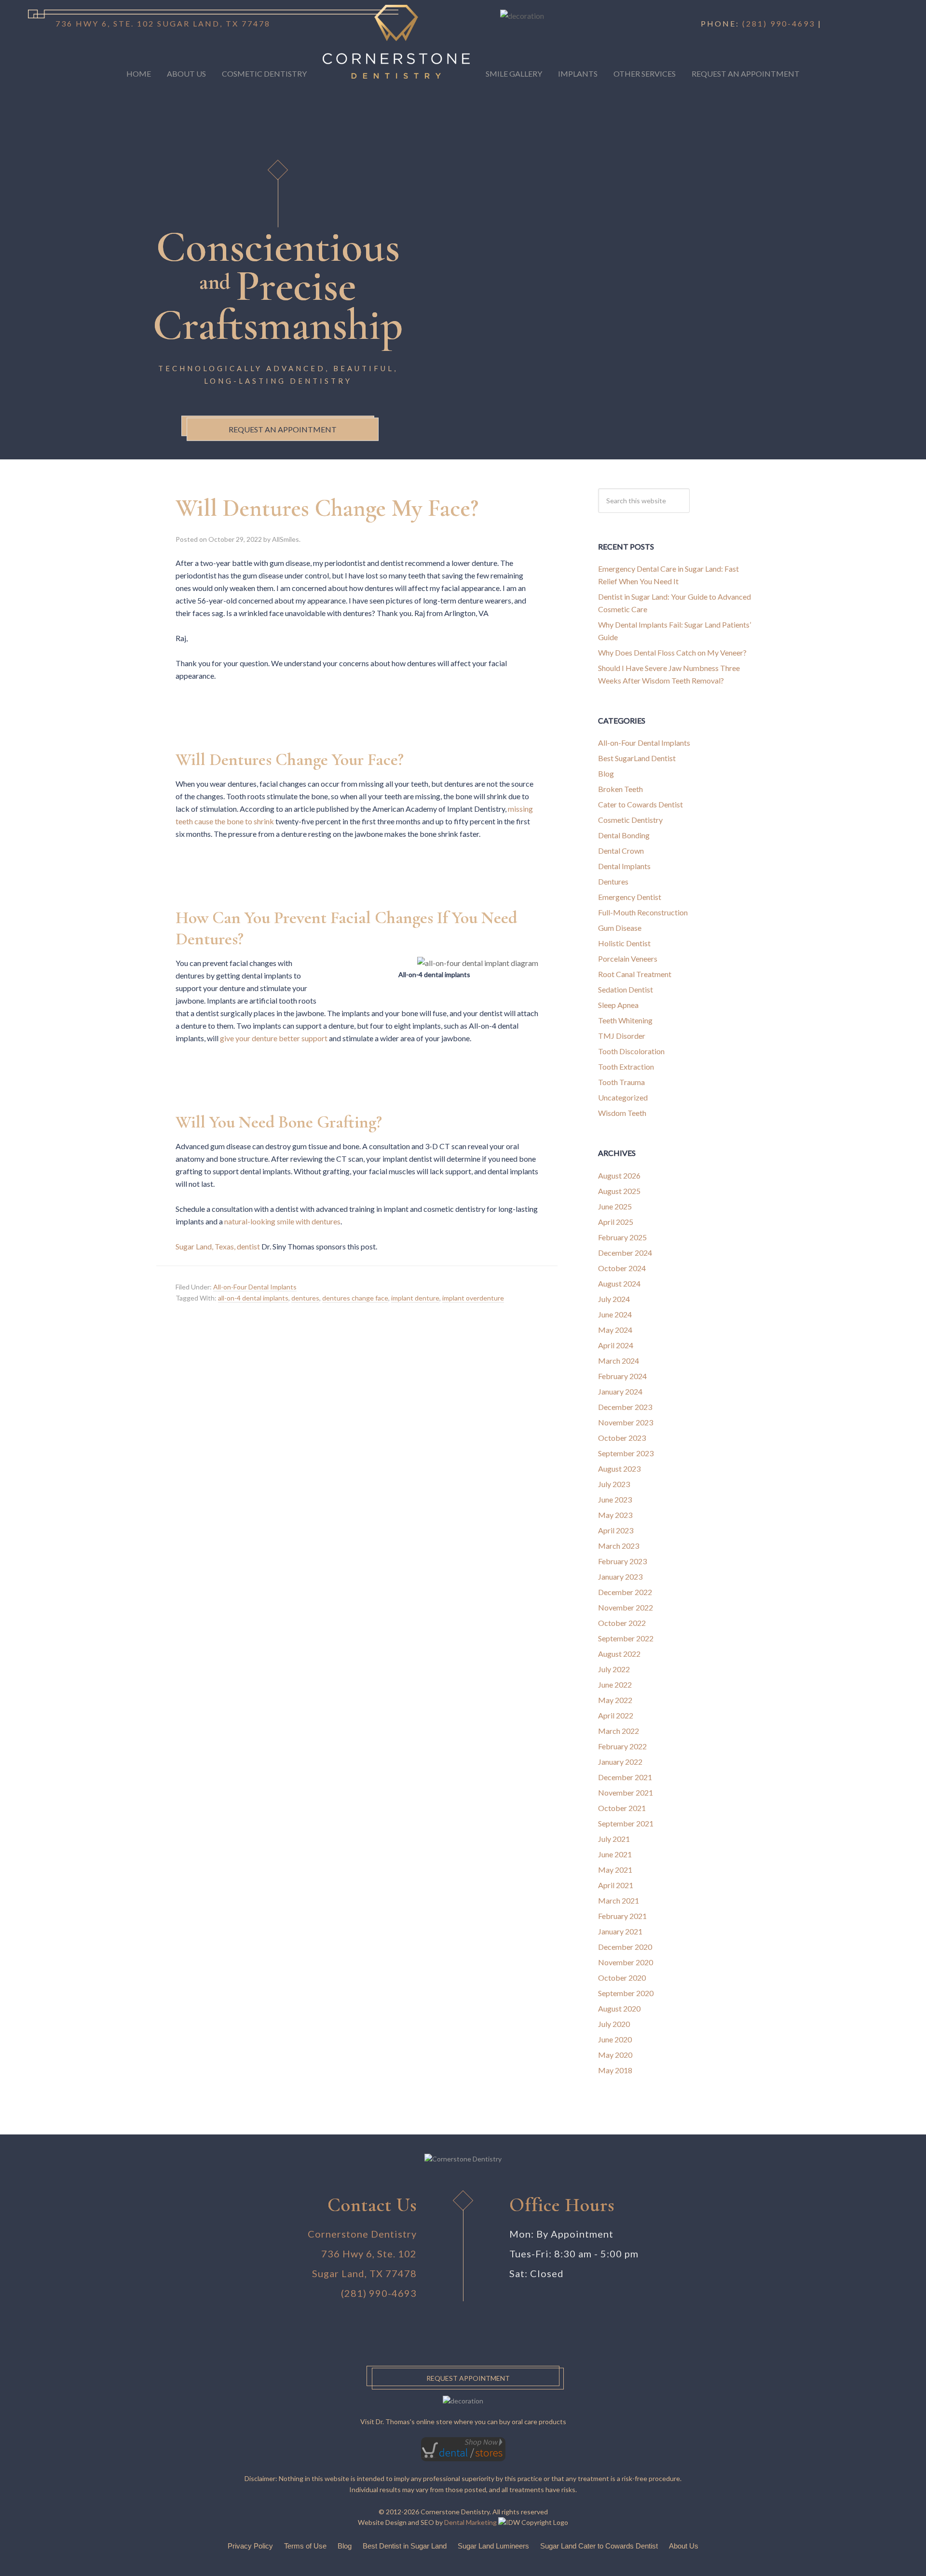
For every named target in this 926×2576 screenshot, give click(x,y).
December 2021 (625, 1777)
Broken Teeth (620, 789)
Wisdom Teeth (622, 1113)
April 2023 (616, 1530)
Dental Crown (621, 851)
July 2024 (614, 1299)
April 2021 (616, 1885)
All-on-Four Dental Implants (255, 1287)
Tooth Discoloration (631, 1051)
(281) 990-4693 (779, 23)
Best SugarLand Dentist (637, 758)
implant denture (415, 1298)
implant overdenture (473, 1298)
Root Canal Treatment (635, 974)
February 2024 (622, 1376)
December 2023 (625, 1407)
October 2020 (622, 1978)
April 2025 (616, 1222)
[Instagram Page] (839, 23)
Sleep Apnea (618, 1005)
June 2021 (615, 1854)
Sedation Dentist (626, 989)
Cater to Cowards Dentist (640, 804)
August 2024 (619, 1283)
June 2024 (615, 1314)
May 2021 (615, 1870)
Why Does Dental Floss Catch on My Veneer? (672, 652)
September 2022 (626, 1638)
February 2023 (622, 1561)
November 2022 (626, 1607)
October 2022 (622, 1623)
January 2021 (620, 1931)
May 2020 (615, 2055)
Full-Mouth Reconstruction (643, 912)
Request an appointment (283, 429)
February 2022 (622, 1746)
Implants (578, 74)
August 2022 (619, 1654)
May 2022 (615, 1700)
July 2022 (614, 1669)
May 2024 (615, 1330)
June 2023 (615, 1499)
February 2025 (622, 1237)
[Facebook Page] (829, 23)
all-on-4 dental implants (253, 1298)
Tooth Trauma (621, 1082)
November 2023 (626, 1422)
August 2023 (619, 1469)
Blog (606, 773)
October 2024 (622, 1268)
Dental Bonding (624, 835)
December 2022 (625, 1592)
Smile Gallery (514, 74)
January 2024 (620, 1391)
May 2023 (615, 1515)
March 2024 (619, 1361)
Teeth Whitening (625, 1020)
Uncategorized (623, 1097)
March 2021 (619, 1900)
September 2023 (626, 1453)
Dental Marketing (470, 2522)
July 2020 (614, 2024)
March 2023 (619, 1546)
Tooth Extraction (626, 1067)
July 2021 (614, 1839)
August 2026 (619, 1175)
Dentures (613, 881)
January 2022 (620, 1762)
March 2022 (619, 1731)
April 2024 (616, 1345)
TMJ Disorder (622, 1036)
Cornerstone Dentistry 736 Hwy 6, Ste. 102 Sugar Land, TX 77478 (362, 2254)
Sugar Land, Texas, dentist (218, 1246)
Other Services (645, 74)
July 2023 (614, 1484)
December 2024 (625, 1253)
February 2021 (622, 1916)
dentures (305, 1298)
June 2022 (615, 1684)
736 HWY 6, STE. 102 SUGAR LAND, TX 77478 (163, 23)
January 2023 (620, 1576)
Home (139, 74)
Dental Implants (624, 866)
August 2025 (619, 1191)
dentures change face (355, 1298)
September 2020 (626, 1993)
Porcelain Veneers (628, 959)
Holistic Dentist (624, 943)
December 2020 (625, 1947)
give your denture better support (274, 1038)
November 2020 (626, 1962)
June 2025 (615, 1206)
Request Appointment (468, 2378)
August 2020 (619, 2008)
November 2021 (626, 1792)
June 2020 (615, 2039)
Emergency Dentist (630, 897)
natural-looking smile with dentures (282, 1221)
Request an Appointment (746, 74)
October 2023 (622, 1438)
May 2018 (615, 2070)
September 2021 (626, 1823)
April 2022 (616, 1715)
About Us (186, 74)
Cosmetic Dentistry (264, 74)
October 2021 (622, 1808)
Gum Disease (620, 928)
